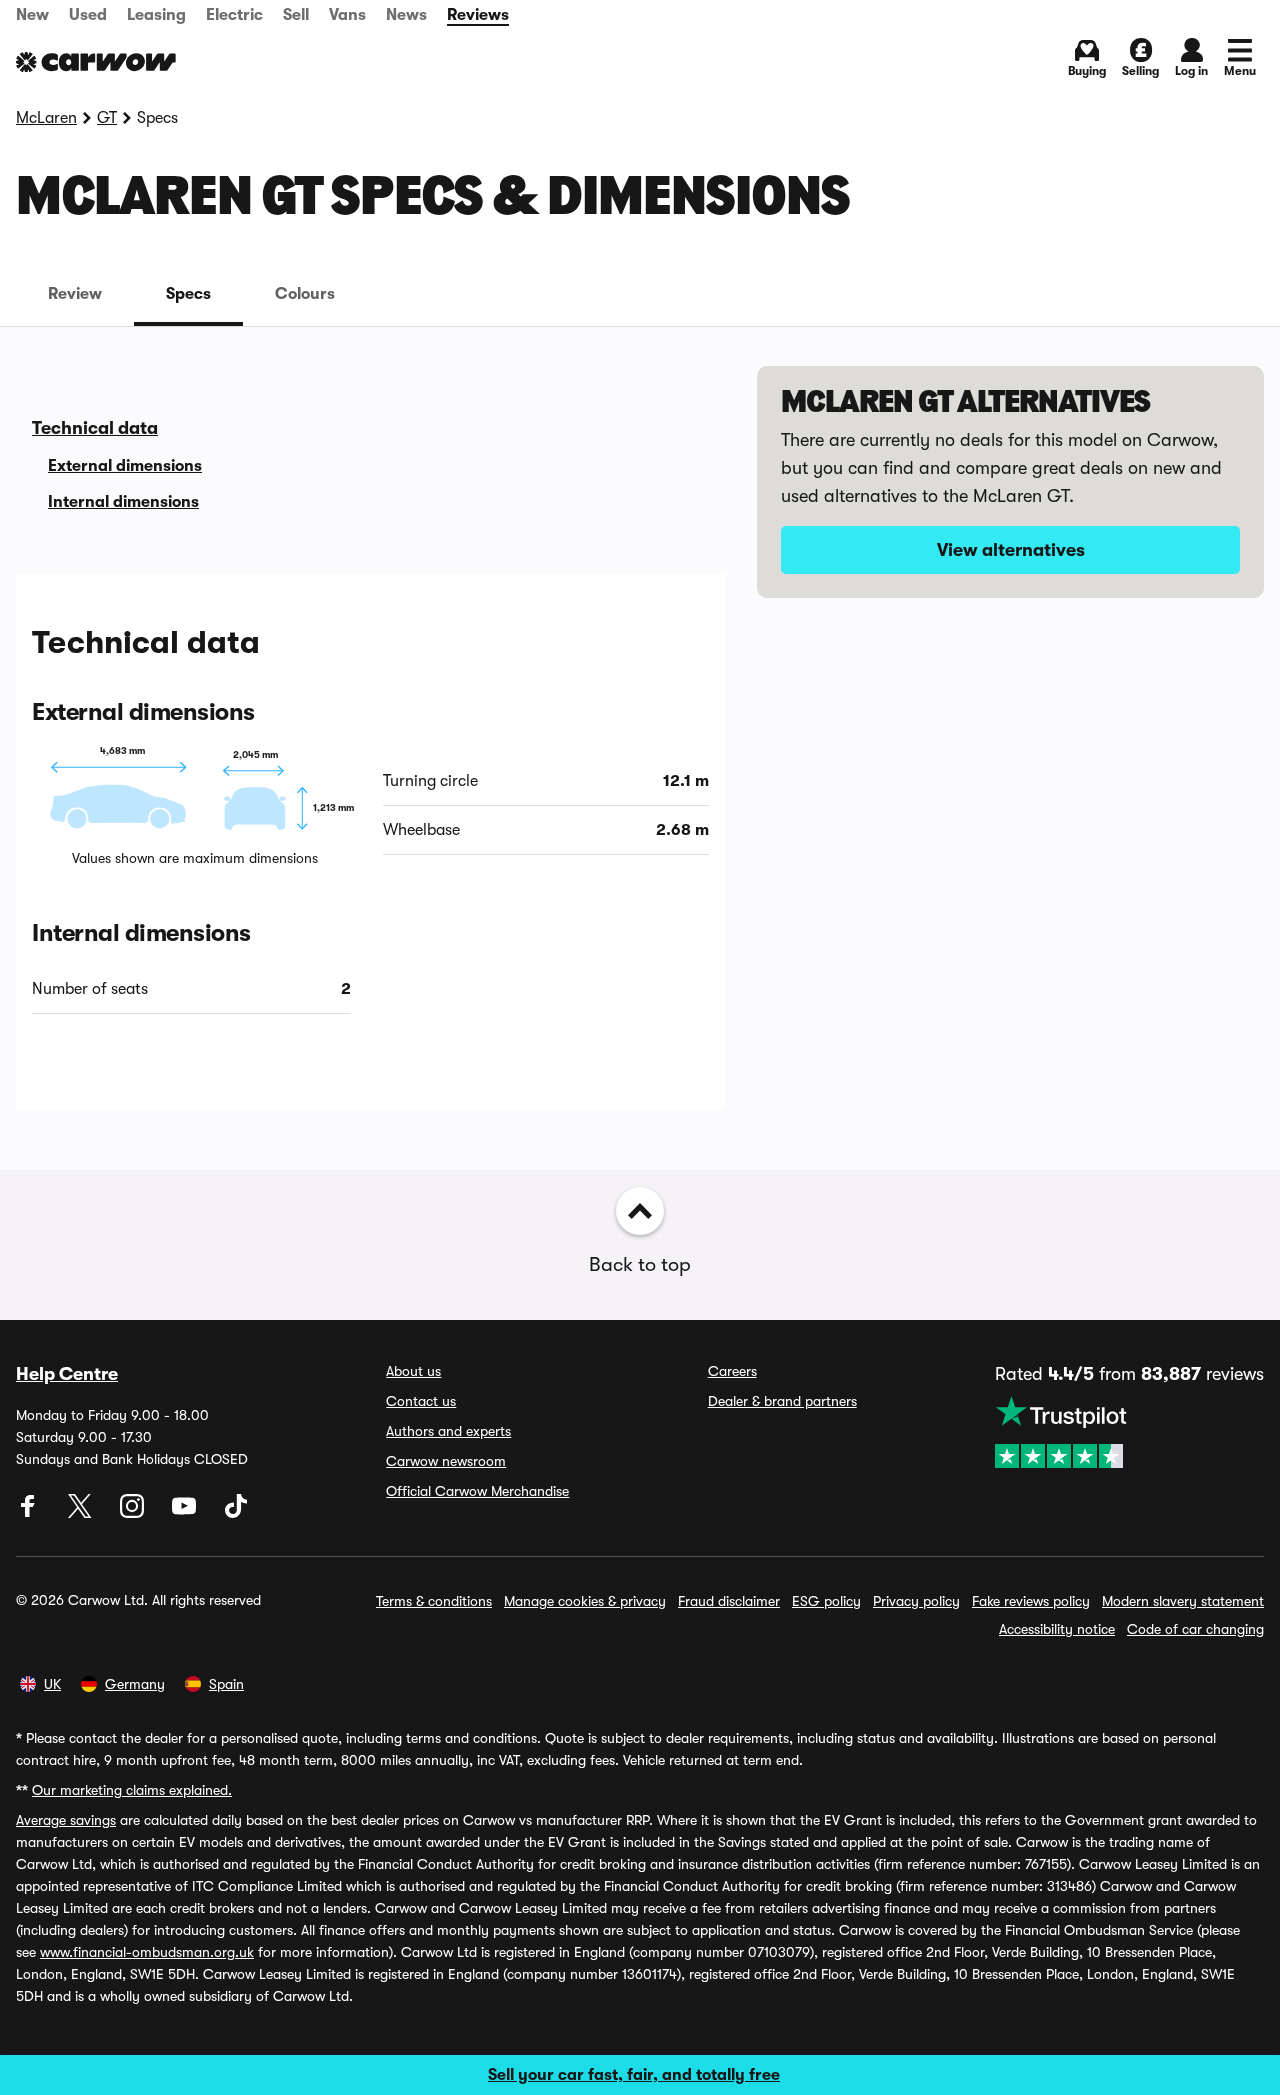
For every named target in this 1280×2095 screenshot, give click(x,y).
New (32, 15)
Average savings (66, 1820)
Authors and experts (448, 1431)
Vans (347, 15)
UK (52, 1684)
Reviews (478, 15)
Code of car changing (1195, 1629)
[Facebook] (30, 1513)
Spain (226, 1684)
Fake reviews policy (1031, 1601)
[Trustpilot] (1129, 1432)
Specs (188, 294)
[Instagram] (134, 1513)
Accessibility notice (1057, 1629)
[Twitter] (82, 1513)
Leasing (156, 15)
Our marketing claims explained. (132, 1790)
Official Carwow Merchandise (477, 1491)
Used (88, 15)
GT (107, 118)
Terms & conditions (434, 1601)
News (406, 15)
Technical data (95, 428)
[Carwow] (96, 62)
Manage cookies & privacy (585, 1601)
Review (75, 294)
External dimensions (125, 466)
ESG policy (826, 1601)
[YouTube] (186, 1513)
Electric (234, 15)
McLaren (46, 118)
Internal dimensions (123, 502)
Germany (135, 1684)
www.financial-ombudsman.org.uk (147, 1952)
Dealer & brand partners (782, 1401)
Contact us (421, 1401)
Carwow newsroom (446, 1461)
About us (413, 1371)
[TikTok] (236, 1513)
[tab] (75, 294)
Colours (305, 294)
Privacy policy (916, 1601)
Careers (732, 1371)
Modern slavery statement (1183, 1601)
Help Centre (67, 1374)
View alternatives (1011, 550)
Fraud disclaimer (729, 1601)
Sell (296, 15)
